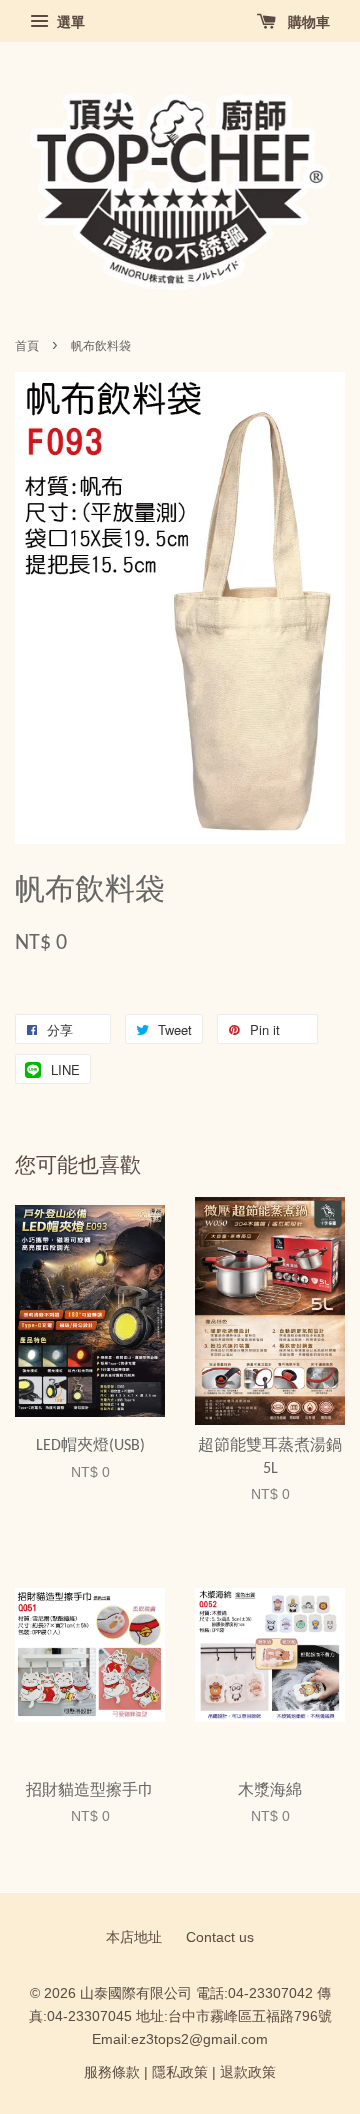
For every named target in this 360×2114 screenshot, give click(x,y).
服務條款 (112, 2072)
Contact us (220, 1937)
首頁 (27, 346)
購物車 (307, 22)
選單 (69, 22)
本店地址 (134, 1937)
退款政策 (248, 2072)
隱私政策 (180, 2072)
